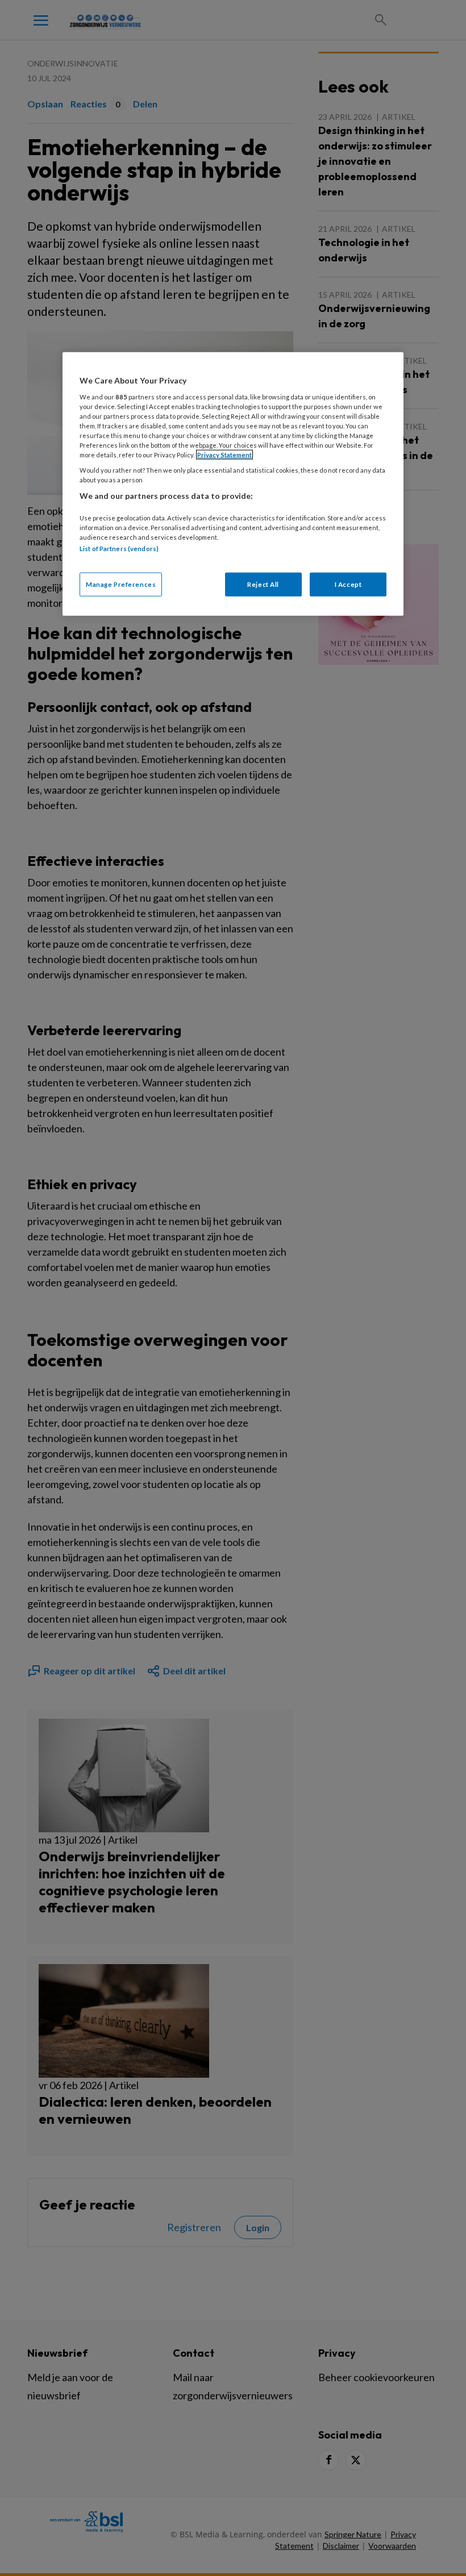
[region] (233, 484)
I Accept (348, 584)
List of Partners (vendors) (119, 549)
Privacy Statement (224, 455)
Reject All (263, 584)
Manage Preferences (121, 584)
